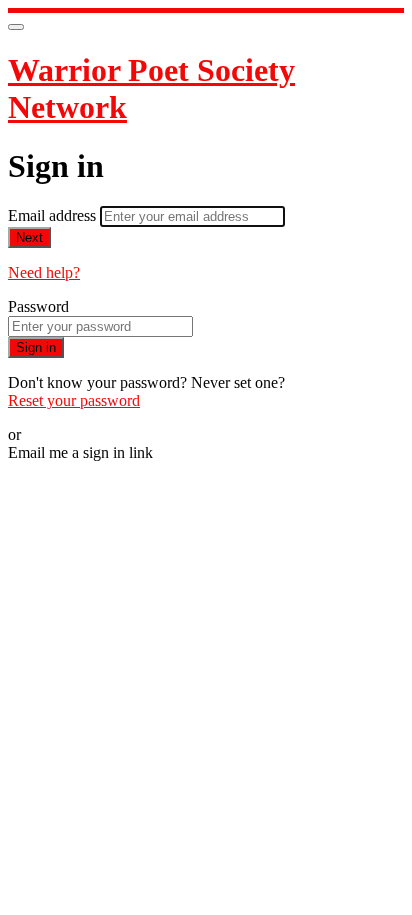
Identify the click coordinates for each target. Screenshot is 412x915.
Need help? (44, 272)
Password (38, 306)
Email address (54, 215)
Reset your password (74, 400)
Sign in (36, 347)
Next (29, 237)
